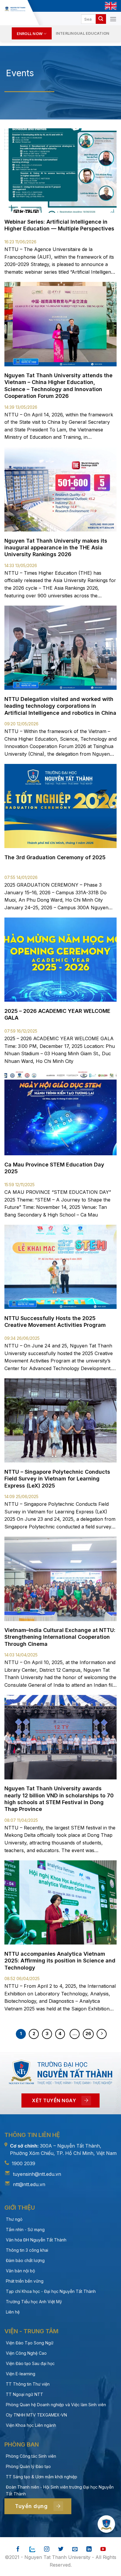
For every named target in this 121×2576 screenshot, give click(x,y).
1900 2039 (23, 2163)
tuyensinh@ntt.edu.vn (37, 2174)
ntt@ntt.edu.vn (29, 2184)
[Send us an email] (75, 2549)
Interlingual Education (83, 33)
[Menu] (113, 19)
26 (88, 2034)
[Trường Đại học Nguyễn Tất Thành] (15, 9)
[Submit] (101, 19)
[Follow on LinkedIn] (89, 2549)
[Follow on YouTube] (103, 2549)
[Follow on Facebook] (18, 2549)
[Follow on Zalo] (32, 2549)
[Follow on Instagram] (47, 2549)
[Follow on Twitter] (61, 2549)
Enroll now (30, 34)
